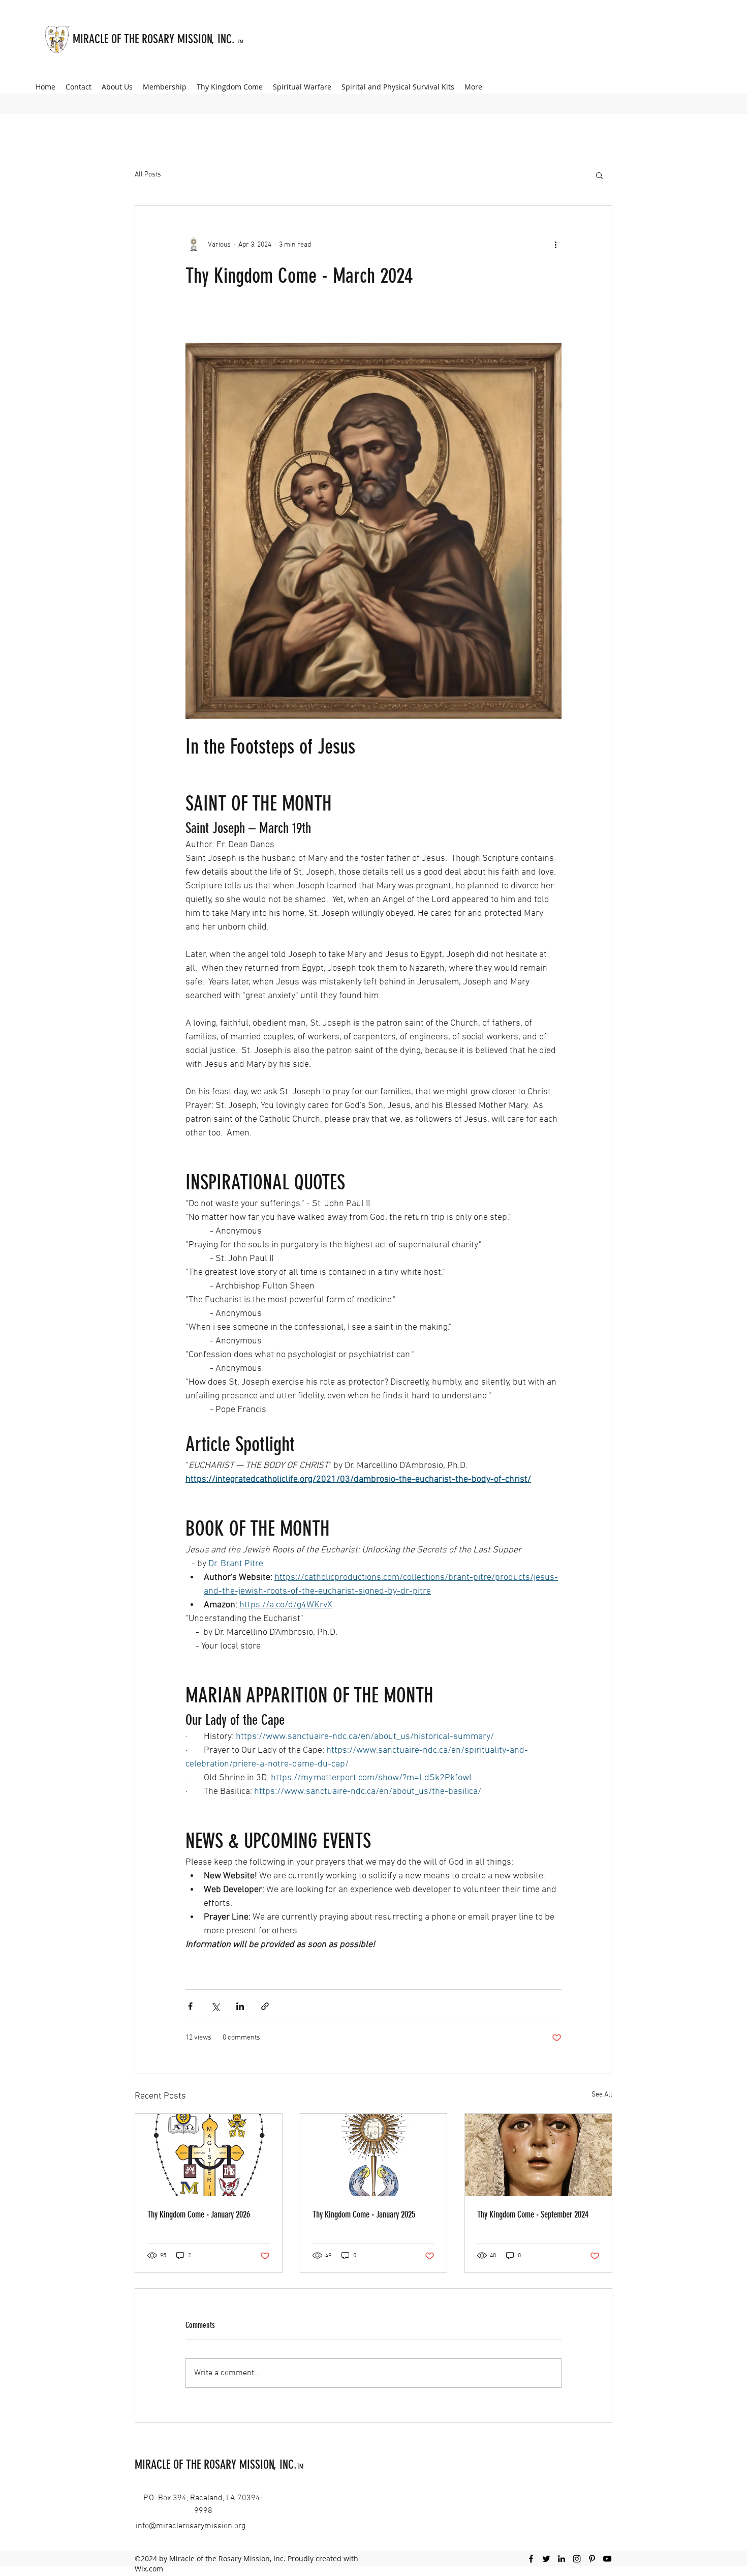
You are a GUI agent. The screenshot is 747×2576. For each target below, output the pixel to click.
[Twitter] (546, 2559)
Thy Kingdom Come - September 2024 (533, 2214)
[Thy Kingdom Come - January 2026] (209, 2155)
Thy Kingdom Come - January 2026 (199, 2214)
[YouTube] (607, 2559)
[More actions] (555, 245)
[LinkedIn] (562, 2559)
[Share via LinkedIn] (240, 2006)
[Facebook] (531, 2559)
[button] (599, 175)
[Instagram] (577, 2559)
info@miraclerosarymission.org (191, 2526)
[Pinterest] (592, 2559)
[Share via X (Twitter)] (215, 2006)
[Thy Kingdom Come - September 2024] (538, 2155)
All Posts (148, 175)
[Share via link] (265, 2006)
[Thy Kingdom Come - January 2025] (374, 2155)
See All (602, 2095)
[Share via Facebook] (190, 2006)
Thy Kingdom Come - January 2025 (364, 2214)
